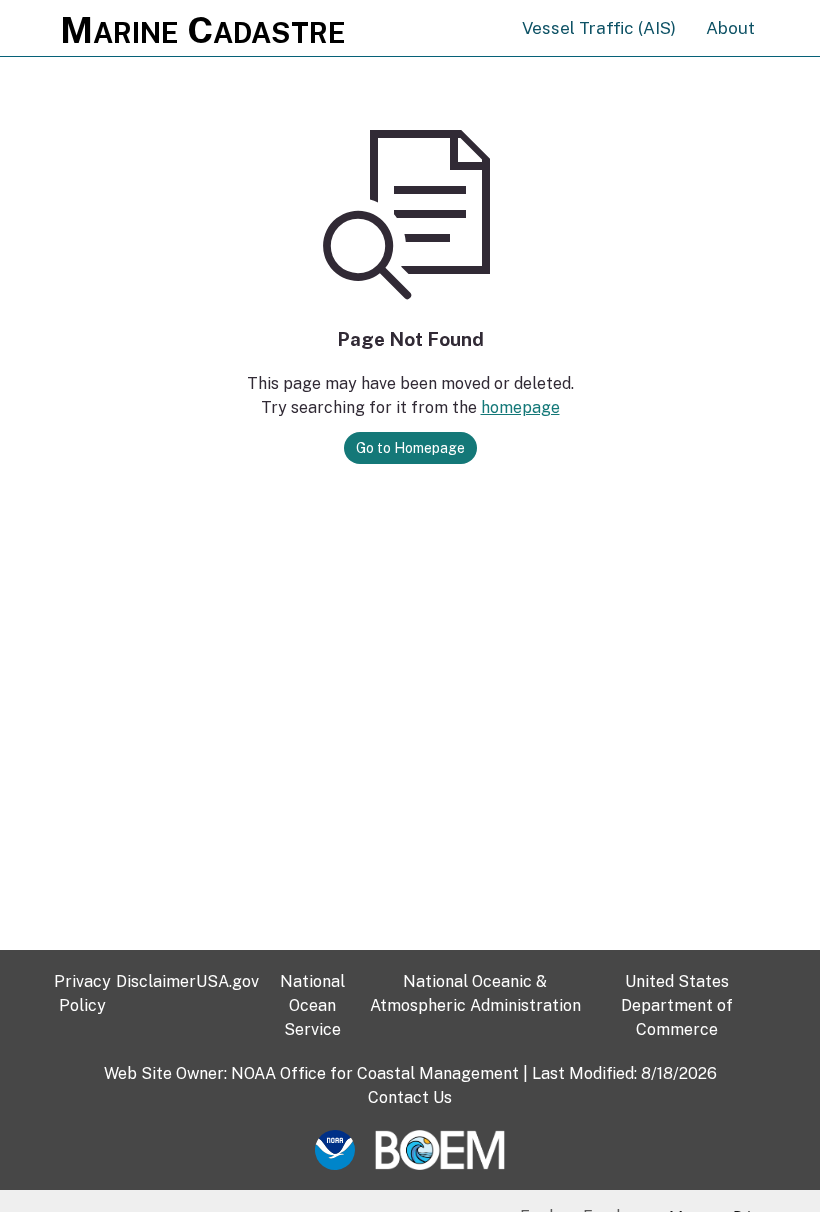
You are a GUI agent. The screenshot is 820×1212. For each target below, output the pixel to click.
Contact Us (410, 1097)
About (730, 28)
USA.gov (227, 981)
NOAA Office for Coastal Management (375, 1073)
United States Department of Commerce (677, 1005)
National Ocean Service (312, 1005)
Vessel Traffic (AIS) (599, 28)
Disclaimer (156, 981)
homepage (520, 407)
